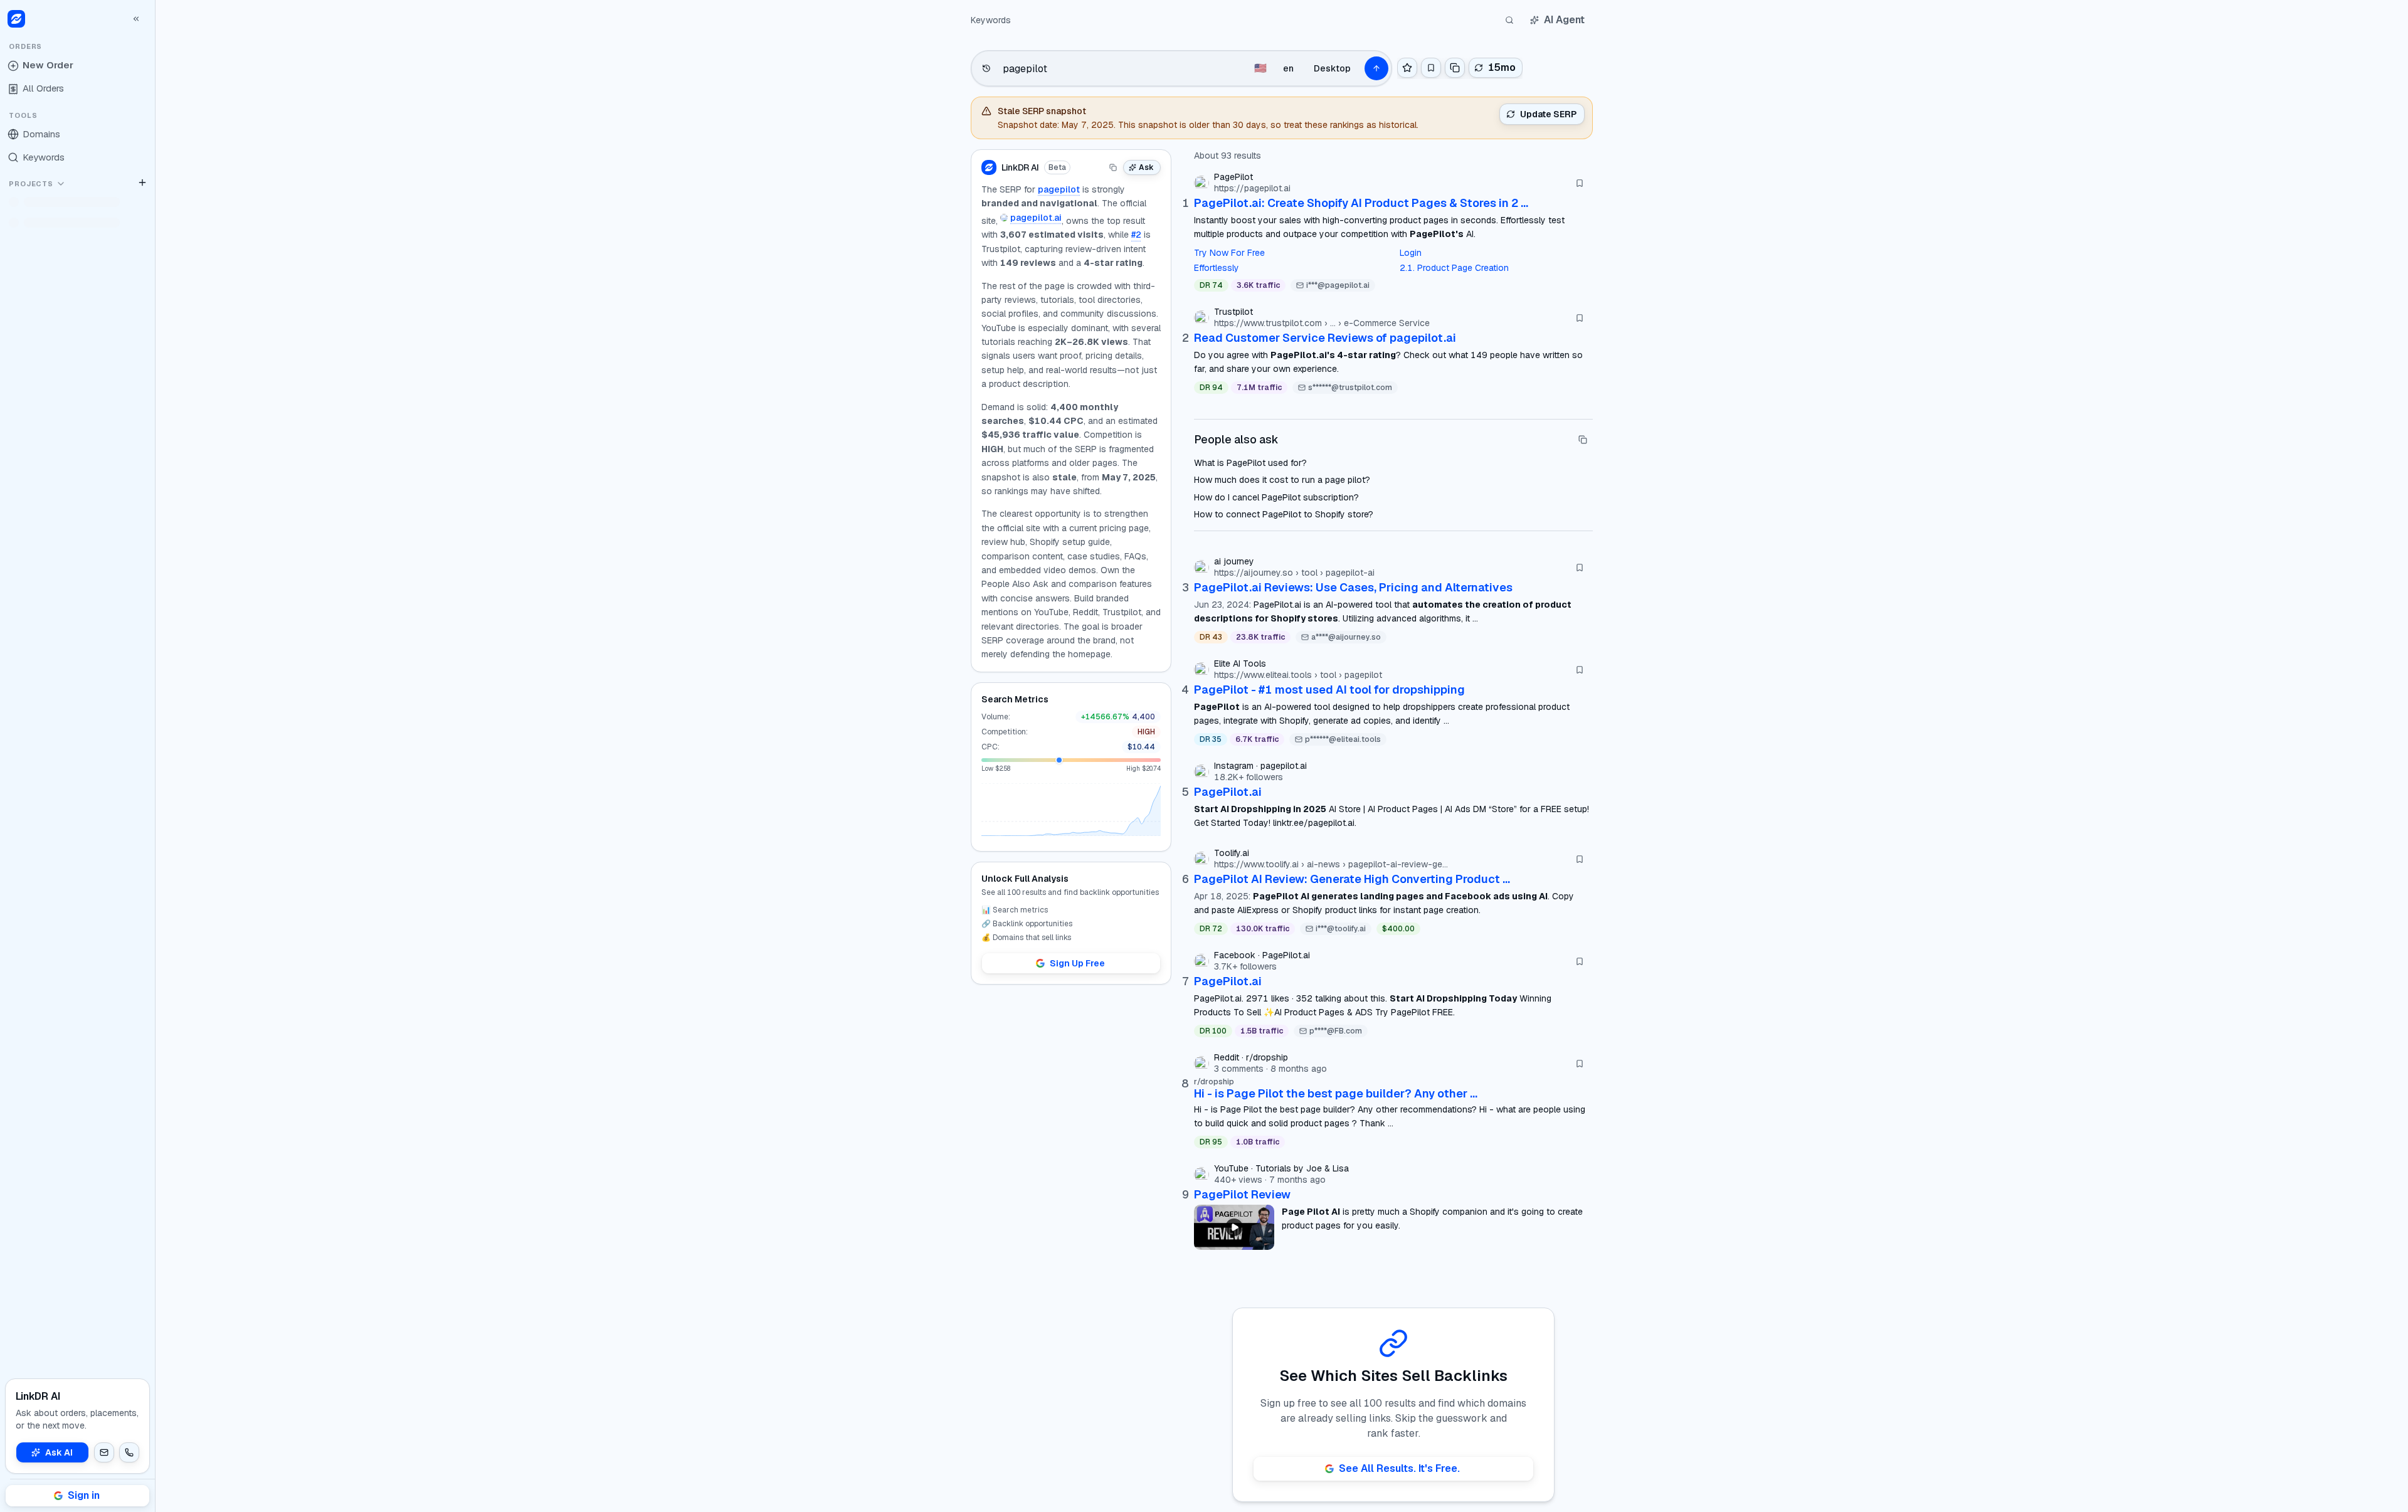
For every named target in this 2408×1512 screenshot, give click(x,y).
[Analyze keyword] (1376, 68)
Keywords (991, 20)
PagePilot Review (1242, 1194)
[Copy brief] (1113, 167)
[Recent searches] (986, 68)
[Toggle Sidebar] (155, 756)
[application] (1071, 810)
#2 (1136, 235)
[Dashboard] (16, 19)
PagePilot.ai (1228, 792)
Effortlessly (1217, 268)
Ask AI (59, 1452)
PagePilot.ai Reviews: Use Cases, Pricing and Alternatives (1353, 587)
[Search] (1509, 20)
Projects (31, 184)
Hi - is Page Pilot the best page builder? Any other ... (1336, 1093)
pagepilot (1059, 189)
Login (1411, 253)
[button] (104, 1452)
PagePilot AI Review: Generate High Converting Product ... (1352, 879)
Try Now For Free (1229, 253)
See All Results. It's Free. (1399, 1468)
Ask (1146, 167)
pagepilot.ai (1036, 218)
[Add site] (142, 182)
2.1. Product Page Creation (1454, 268)
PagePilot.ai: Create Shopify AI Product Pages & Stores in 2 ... (1361, 203)
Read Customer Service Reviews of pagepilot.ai (1325, 338)
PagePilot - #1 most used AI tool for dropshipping (1329, 690)
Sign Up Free (1077, 963)
